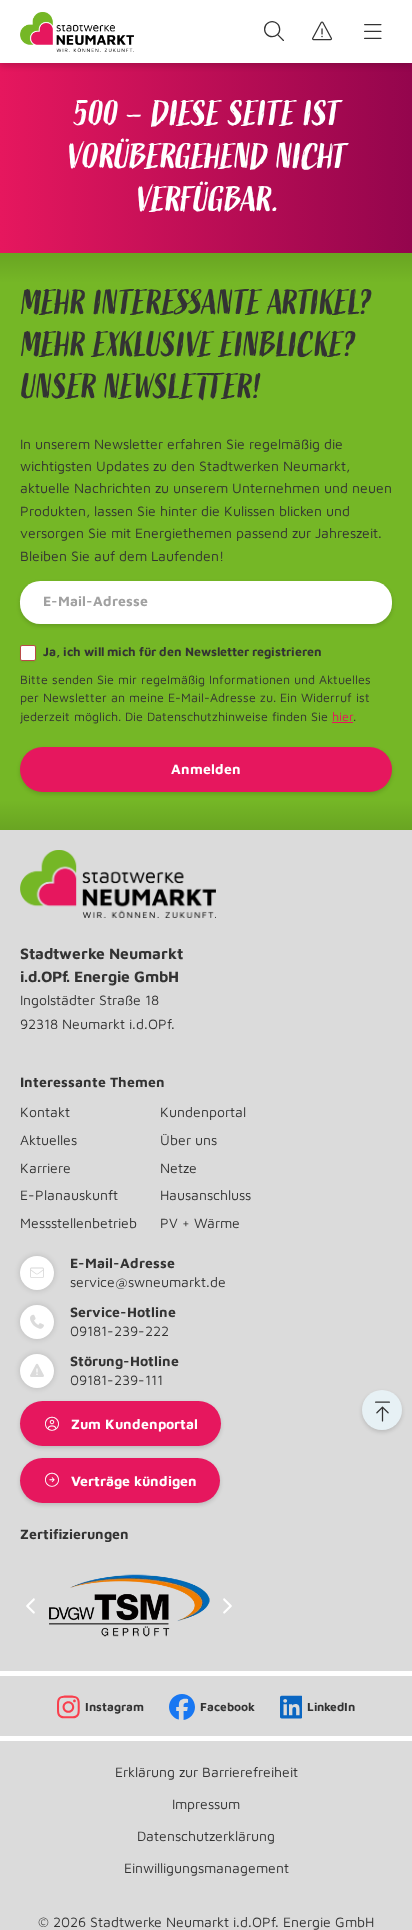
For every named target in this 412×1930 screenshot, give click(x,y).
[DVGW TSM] (129, 1605)
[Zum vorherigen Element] (30, 1605)
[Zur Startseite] (77, 31)
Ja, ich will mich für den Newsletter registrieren (181, 651)
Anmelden (206, 768)
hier (342, 716)
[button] (382, 1410)
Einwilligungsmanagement (206, 1867)
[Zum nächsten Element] (227, 1605)
